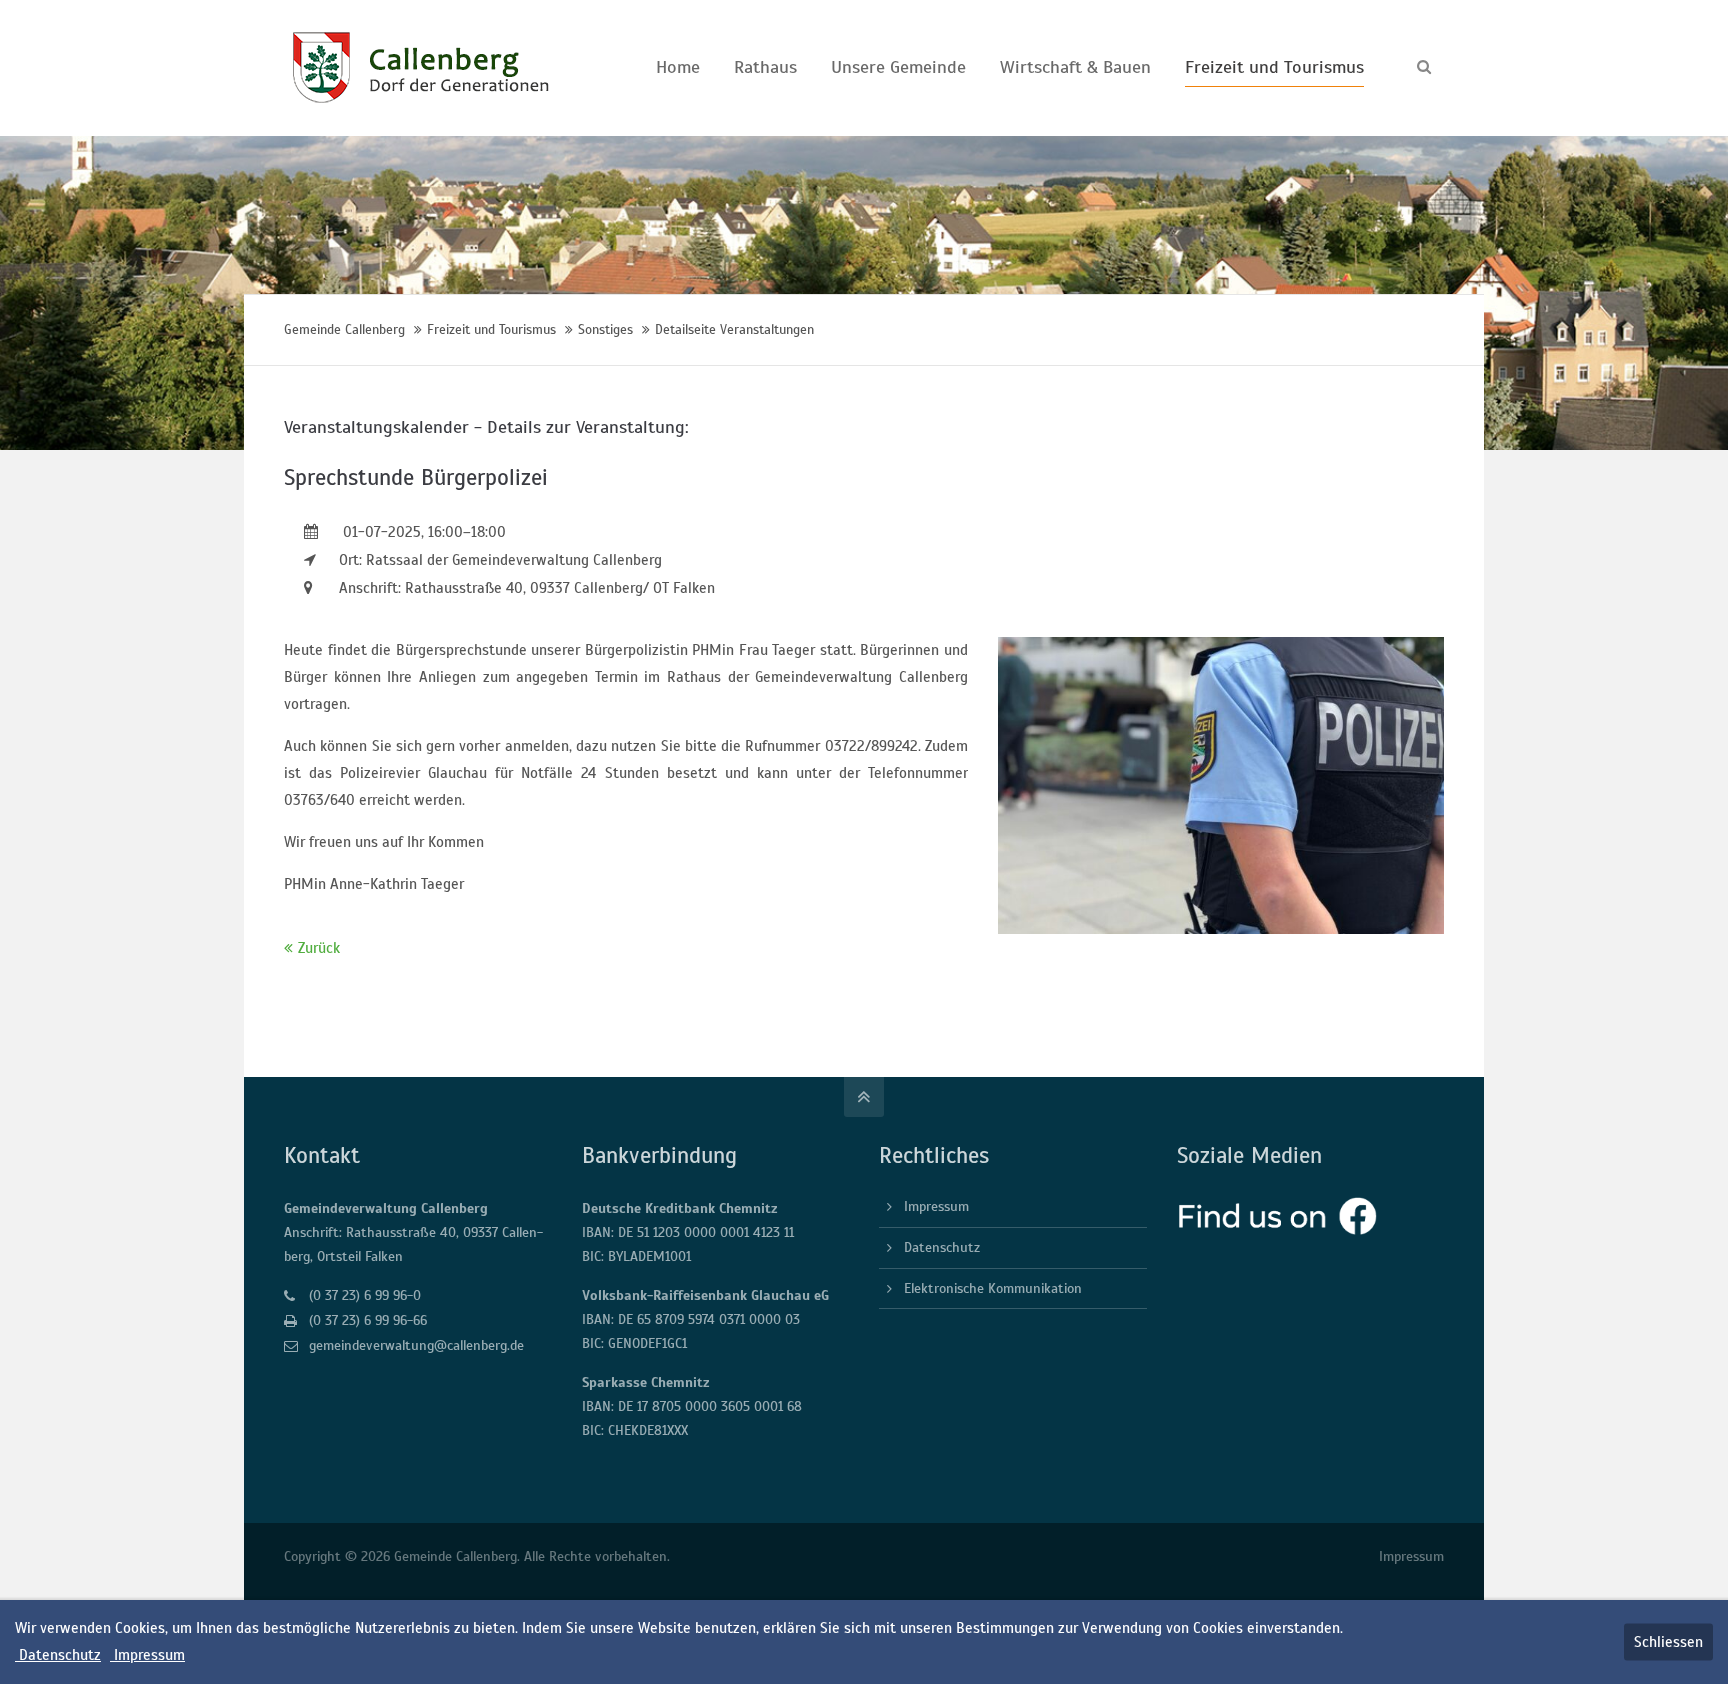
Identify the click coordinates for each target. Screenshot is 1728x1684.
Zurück (319, 948)
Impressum (936, 1206)
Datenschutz (942, 1247)
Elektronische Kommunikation (993, 1288)
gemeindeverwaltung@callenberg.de (416, 1345)
